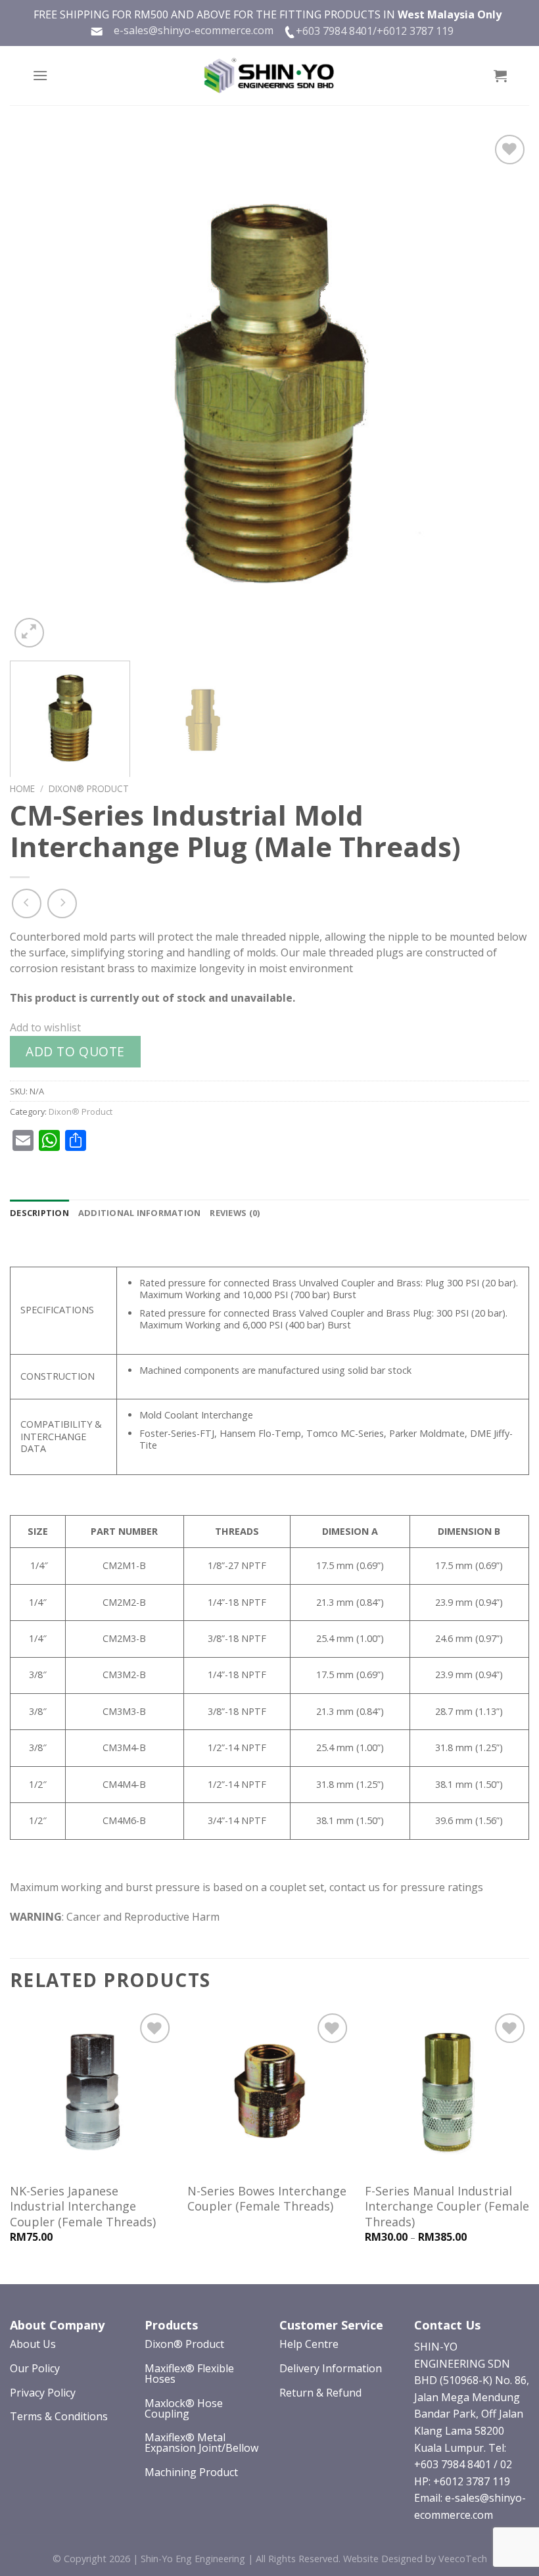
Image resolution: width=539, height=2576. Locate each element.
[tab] (39, 1213)
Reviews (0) (235, 1213)
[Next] (502, 391)
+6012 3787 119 (415, 31)
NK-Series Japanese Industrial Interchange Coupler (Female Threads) (83, 2207)
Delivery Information (331, 2368)
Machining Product (191, 2472)
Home (22, 788)
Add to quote (75, 1051)
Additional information (140, 1213)
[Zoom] (29, 633)
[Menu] (40, 75)
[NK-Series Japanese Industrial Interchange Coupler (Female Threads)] (92, 2092)
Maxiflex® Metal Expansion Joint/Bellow (201, 2443)
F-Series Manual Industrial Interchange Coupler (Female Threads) (447, 2207)
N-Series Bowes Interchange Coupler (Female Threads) (267, 2199)
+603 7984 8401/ (336, 31)
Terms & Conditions (59, 2416)
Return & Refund (320, 2393)
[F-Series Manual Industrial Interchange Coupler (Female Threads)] (447, 2092)
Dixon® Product (89, 788)
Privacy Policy (43, 2393)
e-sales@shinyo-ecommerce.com (188, 30)
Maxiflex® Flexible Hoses (189, 2374)
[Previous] (37, 391)
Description (39, 1213)
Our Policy (35, 2368)
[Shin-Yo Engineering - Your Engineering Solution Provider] (269, 76)
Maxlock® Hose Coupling (184, 2408)
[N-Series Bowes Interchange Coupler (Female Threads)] (269, 2092)
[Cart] (500, 76)
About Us (33, 2344)
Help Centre (309, 2344)
